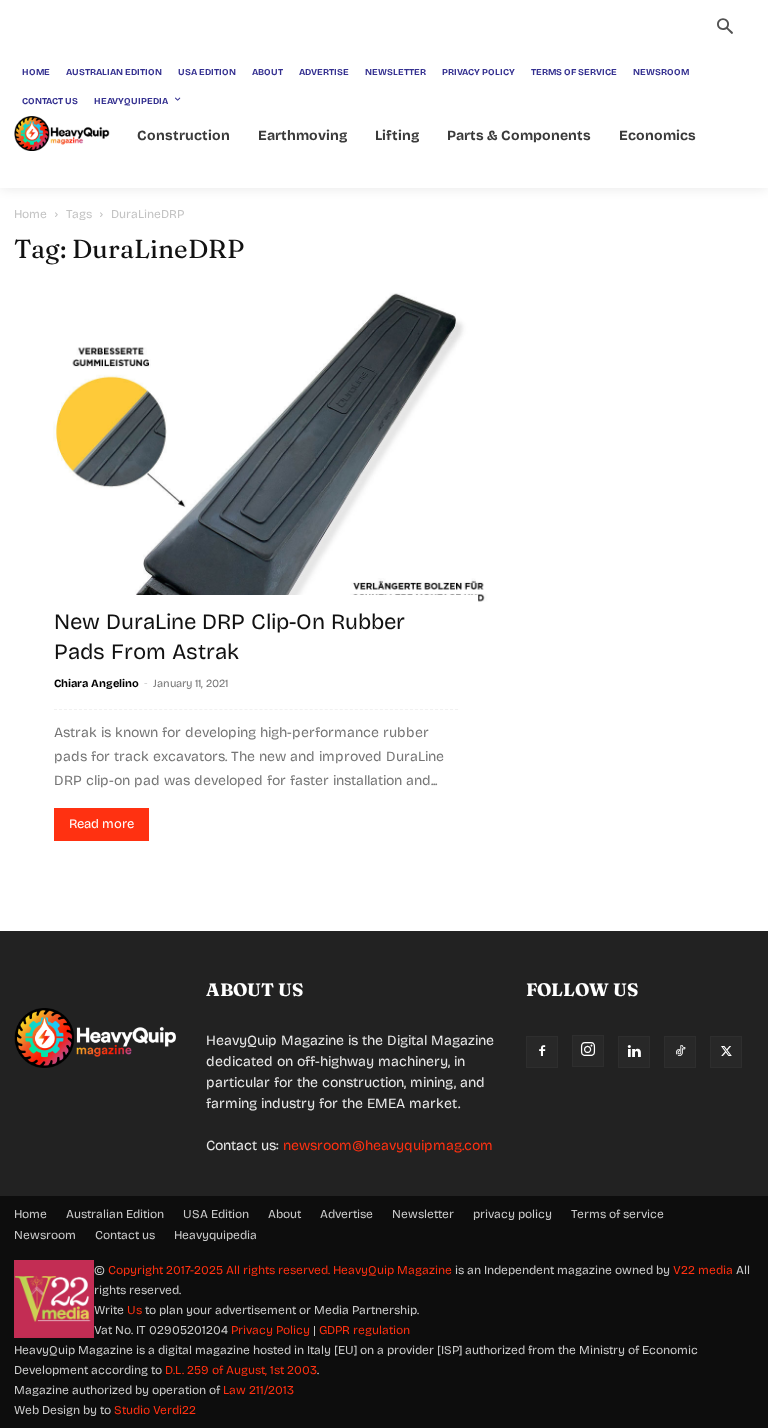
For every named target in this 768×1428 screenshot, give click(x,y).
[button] (725, 29)
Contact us (125, 1235)
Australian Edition (115, 1214)
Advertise (346, 1214)
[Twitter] (726, 1052)
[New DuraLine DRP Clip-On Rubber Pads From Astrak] (256, 473)
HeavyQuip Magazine (392, 1270)
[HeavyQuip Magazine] (62, 133)
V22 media (703, 1270)
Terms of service (617, 1214)
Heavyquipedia (215, 1235)
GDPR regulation (364, 1330)
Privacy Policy (270, 1330)
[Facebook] (542, 1052)
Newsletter (423, 1214)
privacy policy (512, 1214)
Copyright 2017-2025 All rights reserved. (220, 1270)
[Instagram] (588, 1051)
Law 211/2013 (258, 1390)
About (284, 1214)
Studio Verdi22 (155, 1410)
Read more (101, 824)
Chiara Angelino (96, 683)
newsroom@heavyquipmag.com (388, 1145)
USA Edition (216, 1214)
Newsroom (45, 1235)
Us (134, 1310)
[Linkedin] (634, 1052)
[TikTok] (680, 1052)
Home (30, 214)
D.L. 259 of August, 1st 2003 (241, 1370)
